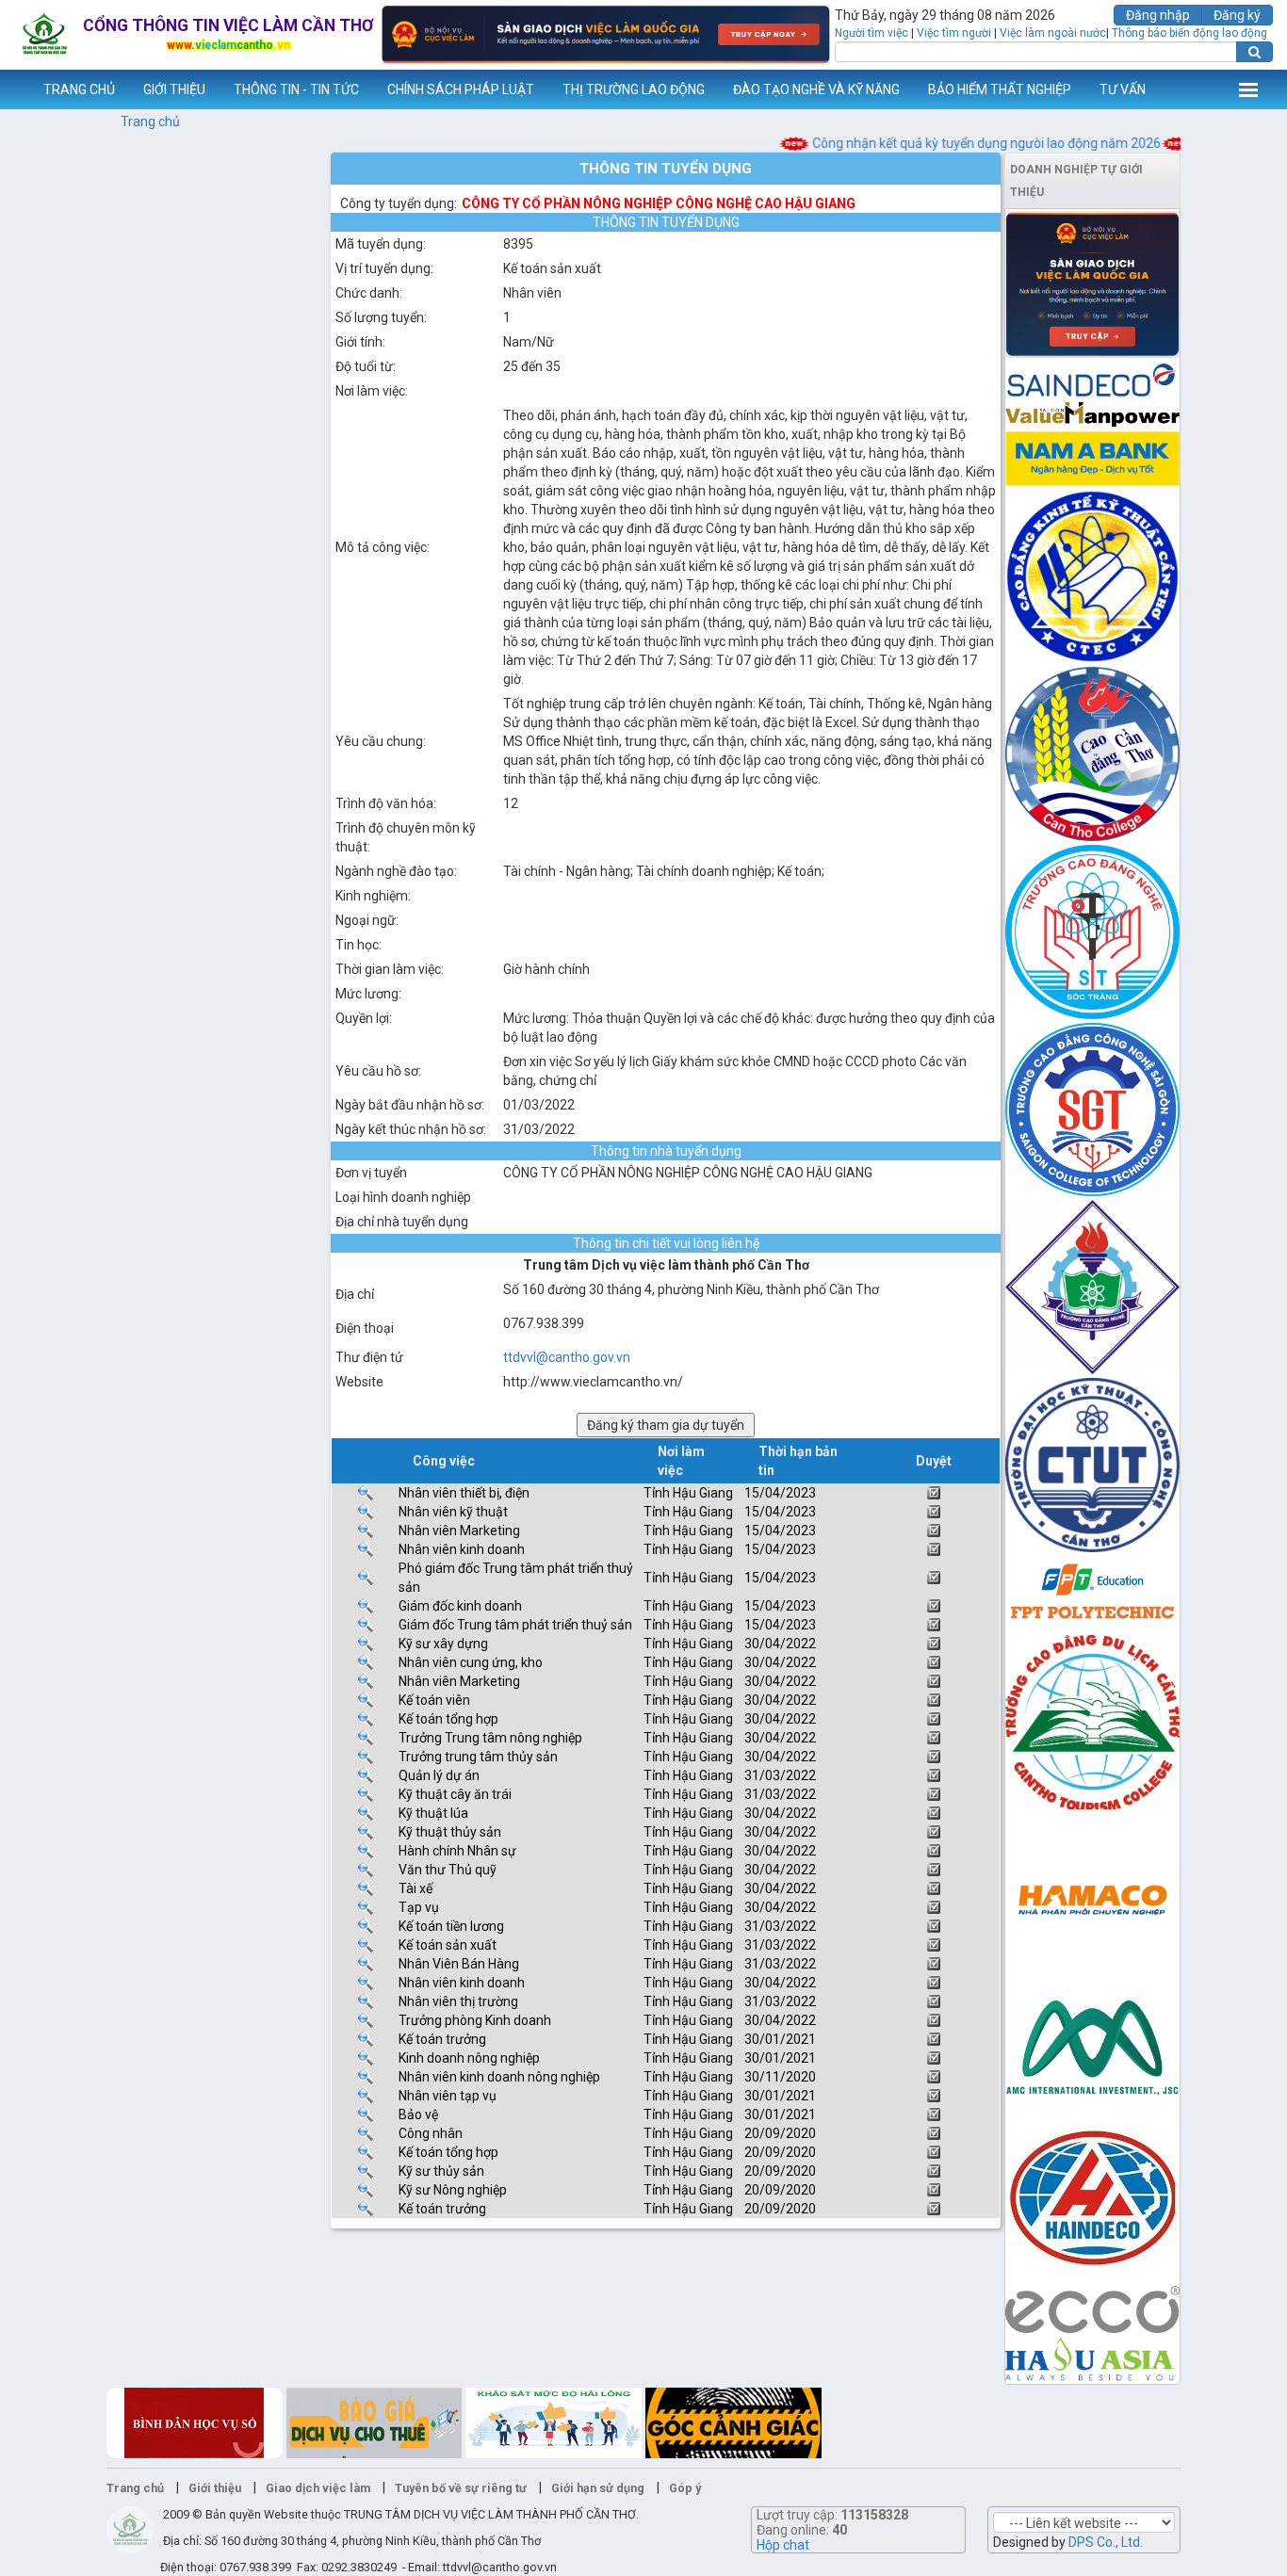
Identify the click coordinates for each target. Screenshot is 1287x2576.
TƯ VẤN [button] (1123, 89)
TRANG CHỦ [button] (79, 89)
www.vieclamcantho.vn (15, 89)
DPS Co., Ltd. (1106, 2542)
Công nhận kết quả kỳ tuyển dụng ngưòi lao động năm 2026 (958, 143)
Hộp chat (783, 2545)
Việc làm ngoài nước (1053, 33)
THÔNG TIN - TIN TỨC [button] (296, 89)
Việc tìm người (954, 33)
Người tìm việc (872, 33)
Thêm (1248, 89)
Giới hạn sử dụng (598, 2488)
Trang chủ (150, 122)
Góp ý (685, 2488)
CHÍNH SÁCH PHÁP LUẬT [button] (461, 89)
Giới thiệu (215, 2488)
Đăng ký (1237, 15)
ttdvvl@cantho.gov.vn (567, 1357)
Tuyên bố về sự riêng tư (461, 2488)
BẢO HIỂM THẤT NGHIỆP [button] (1000, 89)
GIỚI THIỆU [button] (174, 89)
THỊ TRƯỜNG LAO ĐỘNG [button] (634, 89)
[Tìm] (1254, 52)
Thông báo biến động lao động (1189, 33)
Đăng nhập (1158, 15)
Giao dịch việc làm (318, 2488)
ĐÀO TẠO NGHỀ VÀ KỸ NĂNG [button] (816, 89)
